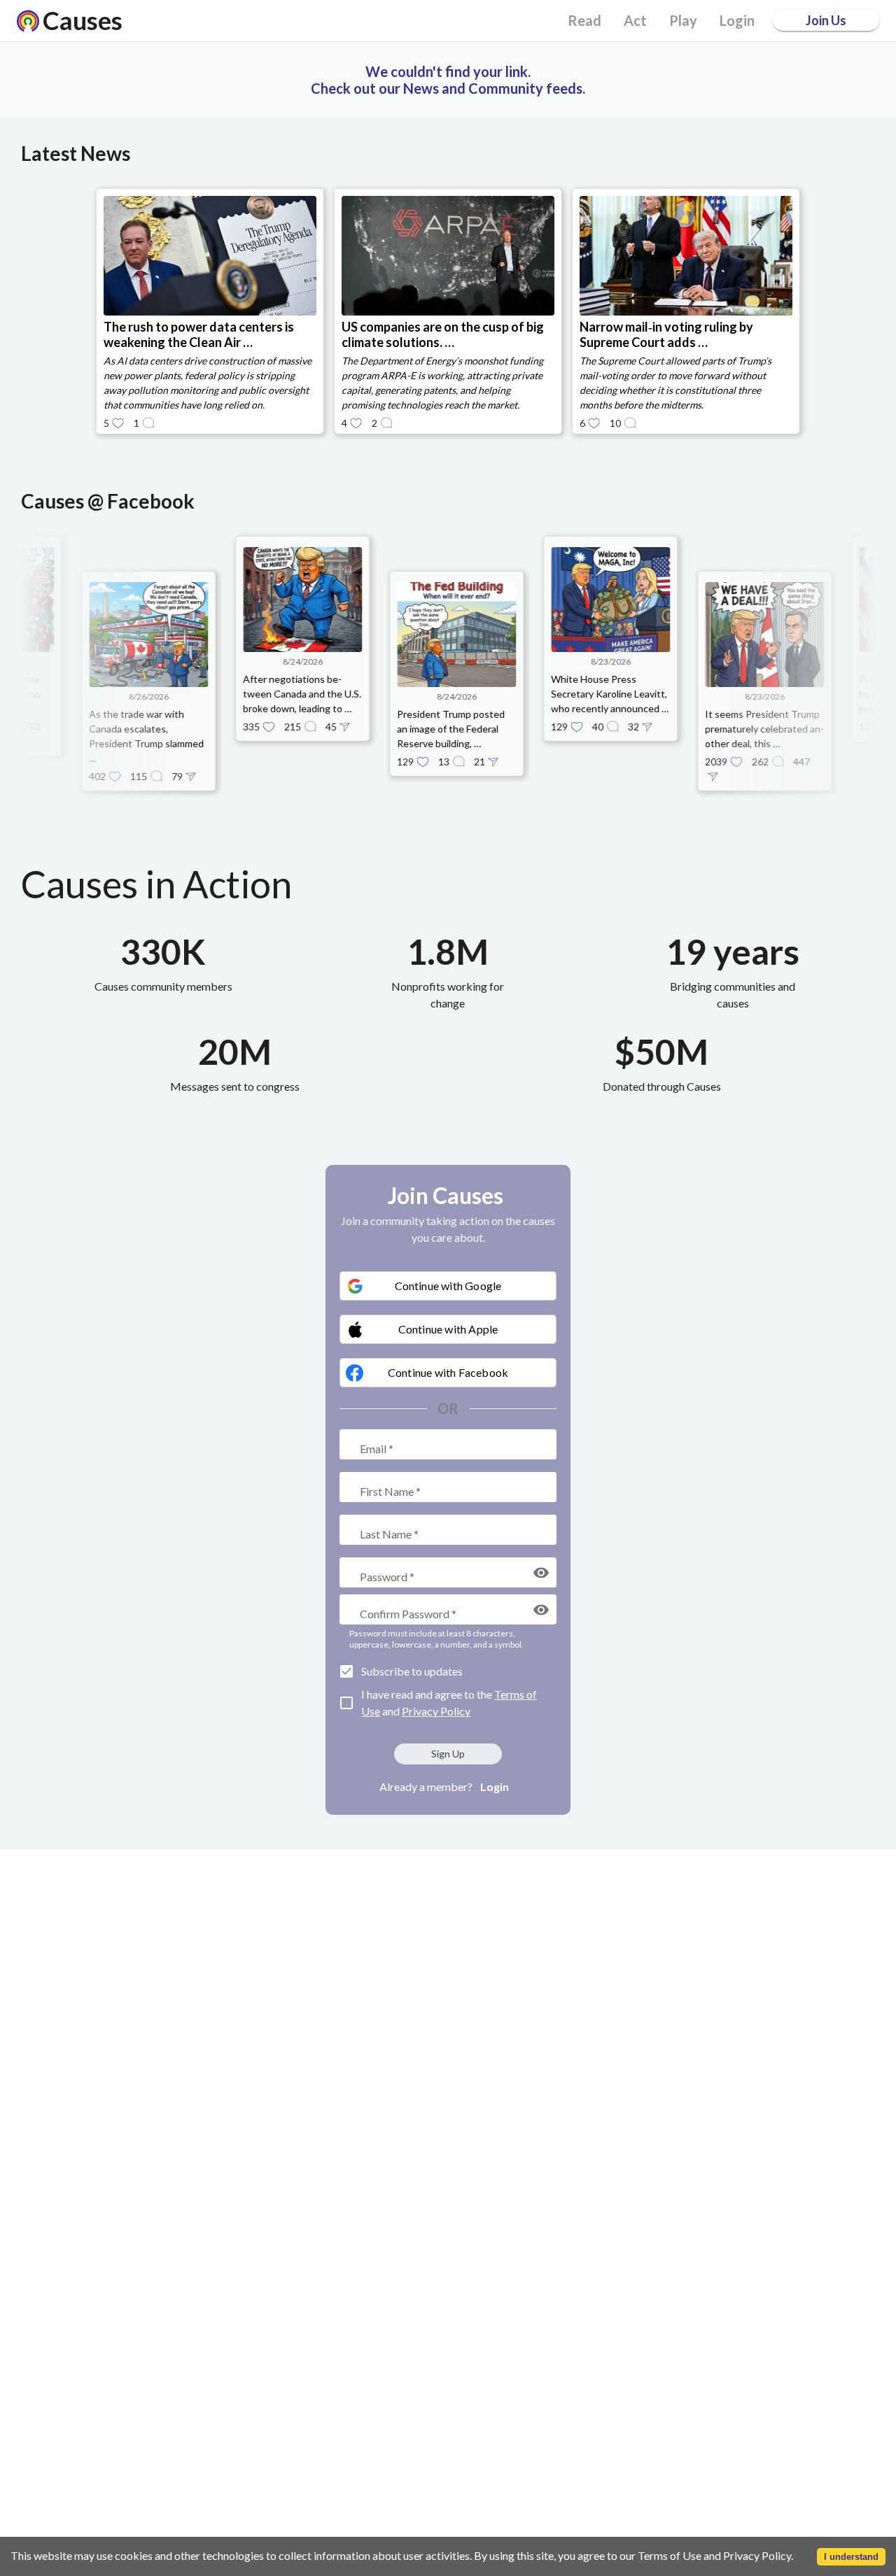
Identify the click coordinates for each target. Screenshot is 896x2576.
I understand (851, 2557)
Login (495, 1786)
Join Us (826, 20)
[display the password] (541, 1573)
